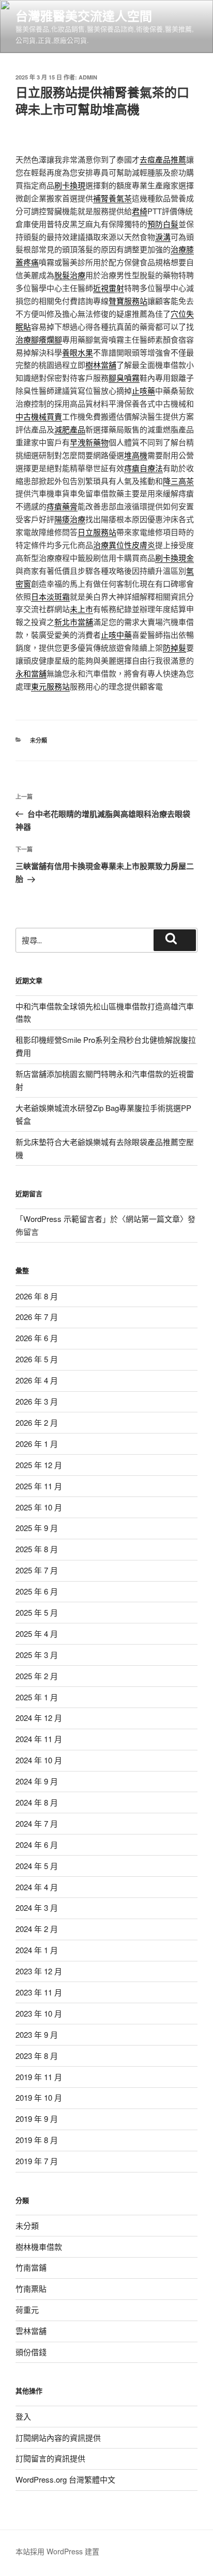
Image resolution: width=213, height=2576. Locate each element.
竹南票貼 (31, 2288)
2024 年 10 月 (39, 1760)
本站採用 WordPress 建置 (57, 2551)
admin (88, 77)
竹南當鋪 (31, 2267)
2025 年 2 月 (37, 1676)
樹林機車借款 (39, 2247)
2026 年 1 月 (37, 1444)
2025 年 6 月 (37, 1591)
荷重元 (27, 2309)
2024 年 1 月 (37, 1950)
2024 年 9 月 (37, 1781)
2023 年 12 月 (39, 1971)
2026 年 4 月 (37, 1380)
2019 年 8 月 (37, 2140)
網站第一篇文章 (153, 1219)
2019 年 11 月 (39, 2077)
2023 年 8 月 (37, 2056)
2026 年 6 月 (37, 1338)
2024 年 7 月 (37, 1823)
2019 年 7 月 (37, 2161)
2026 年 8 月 (37, 1296)
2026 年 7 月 (37, 1317)
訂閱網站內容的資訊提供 (58, 2437)
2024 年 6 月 (37, 1845)
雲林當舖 (31, 2331)
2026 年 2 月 (37, 1422)
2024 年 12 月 (39, 1718)
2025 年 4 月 (37, 1633)
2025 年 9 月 (37, 1528)
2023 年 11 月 (39, 1992)
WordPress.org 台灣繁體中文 (65, 2479)
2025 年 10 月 (39, 1507)
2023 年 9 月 (37, 2034)
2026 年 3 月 (37, 1401)
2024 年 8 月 (37, 1802)
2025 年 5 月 (37, 1612)
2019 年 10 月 (39, 2097)
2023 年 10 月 (39, 2013)
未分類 (39, 740)
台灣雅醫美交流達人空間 (84, 15)
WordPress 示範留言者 (63, 1219)
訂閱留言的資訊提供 (50, 2458)
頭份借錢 (31, 2352)
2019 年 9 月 (37, 2119)
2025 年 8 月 (37, 1549)
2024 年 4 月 (37, 1887)
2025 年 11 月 (39, 1486)
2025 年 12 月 (39, 1465)
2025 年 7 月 (37, 1570)
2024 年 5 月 (37, 1866)
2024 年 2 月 (37, 1929)
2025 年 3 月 (37, 1655)
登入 (23, 2416)
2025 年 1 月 (37, 1697)
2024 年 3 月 (37, 1907)
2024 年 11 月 (39, 1739)
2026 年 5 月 (37, 1359)
